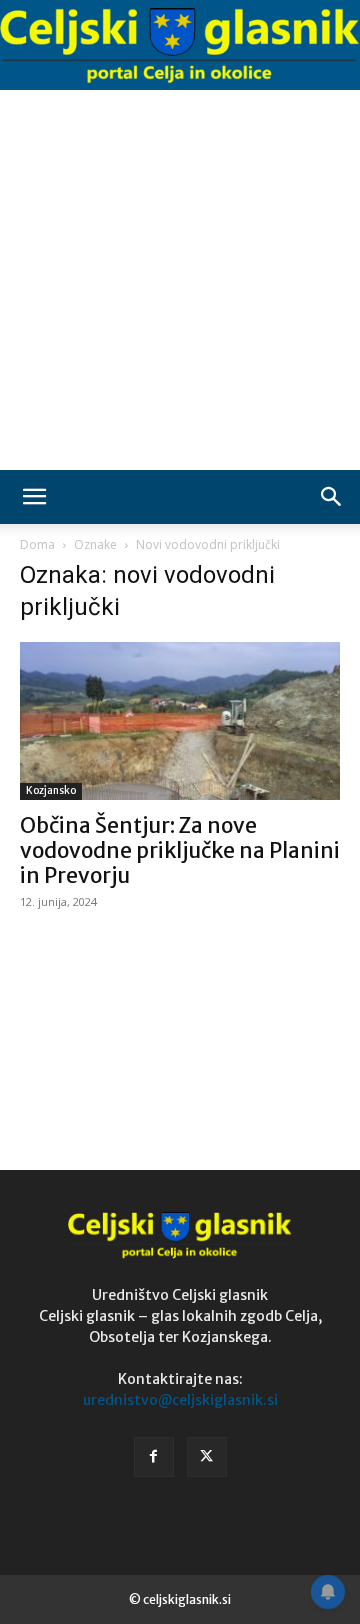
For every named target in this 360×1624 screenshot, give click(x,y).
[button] (34, 497)
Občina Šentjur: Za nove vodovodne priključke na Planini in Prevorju (180, 850)
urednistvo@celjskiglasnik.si (180, 1400)
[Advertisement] (180, 280)
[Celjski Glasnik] (180, 46)
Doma (37, 544)
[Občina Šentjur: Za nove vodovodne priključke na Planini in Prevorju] (180, 721)
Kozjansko (51, 790)
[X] (207, 1457)
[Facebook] (154, 1457)
